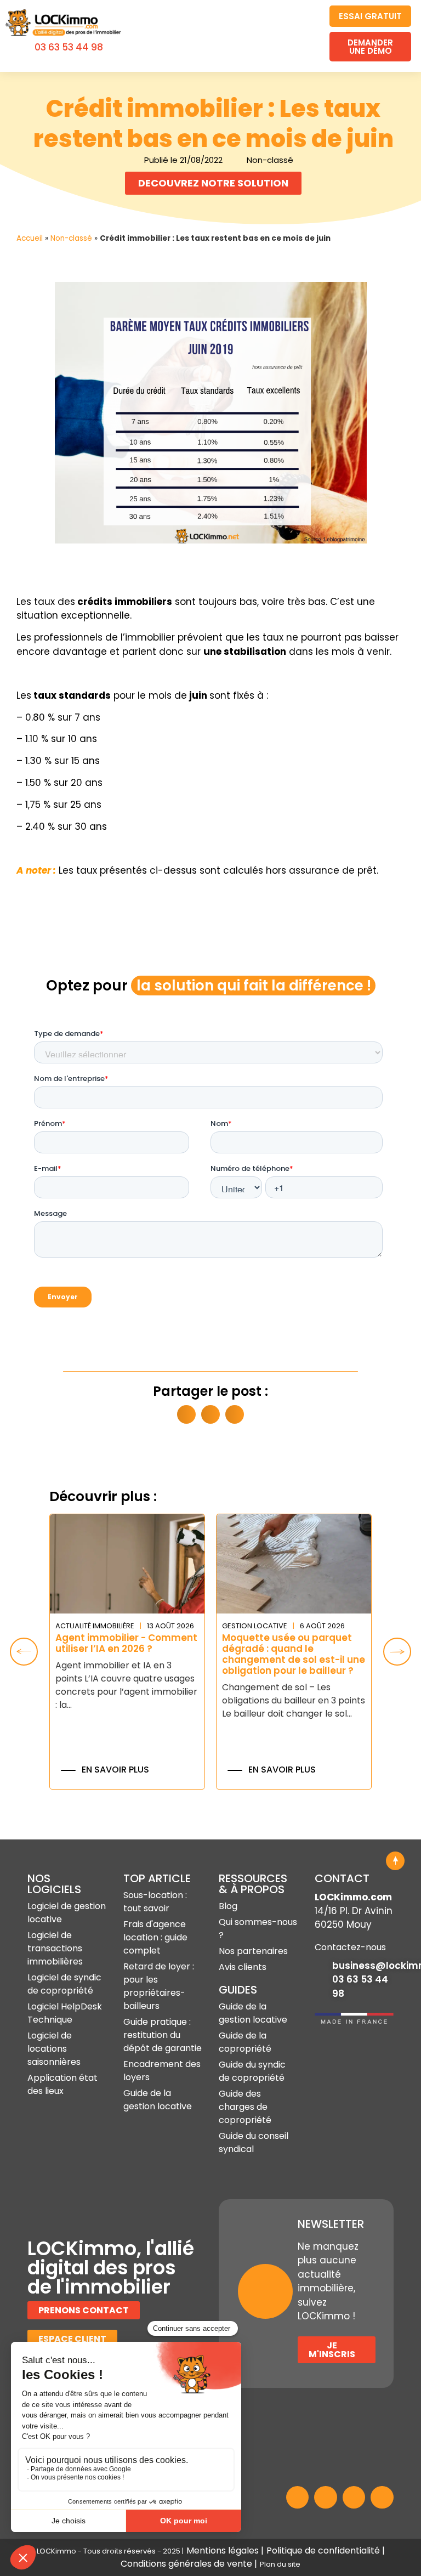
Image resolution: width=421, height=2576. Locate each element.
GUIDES (238, 1990)
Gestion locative (255, 1626)
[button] (305, 36)
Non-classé (71, 238)
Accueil (30, 238)
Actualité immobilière (95, 1626)
